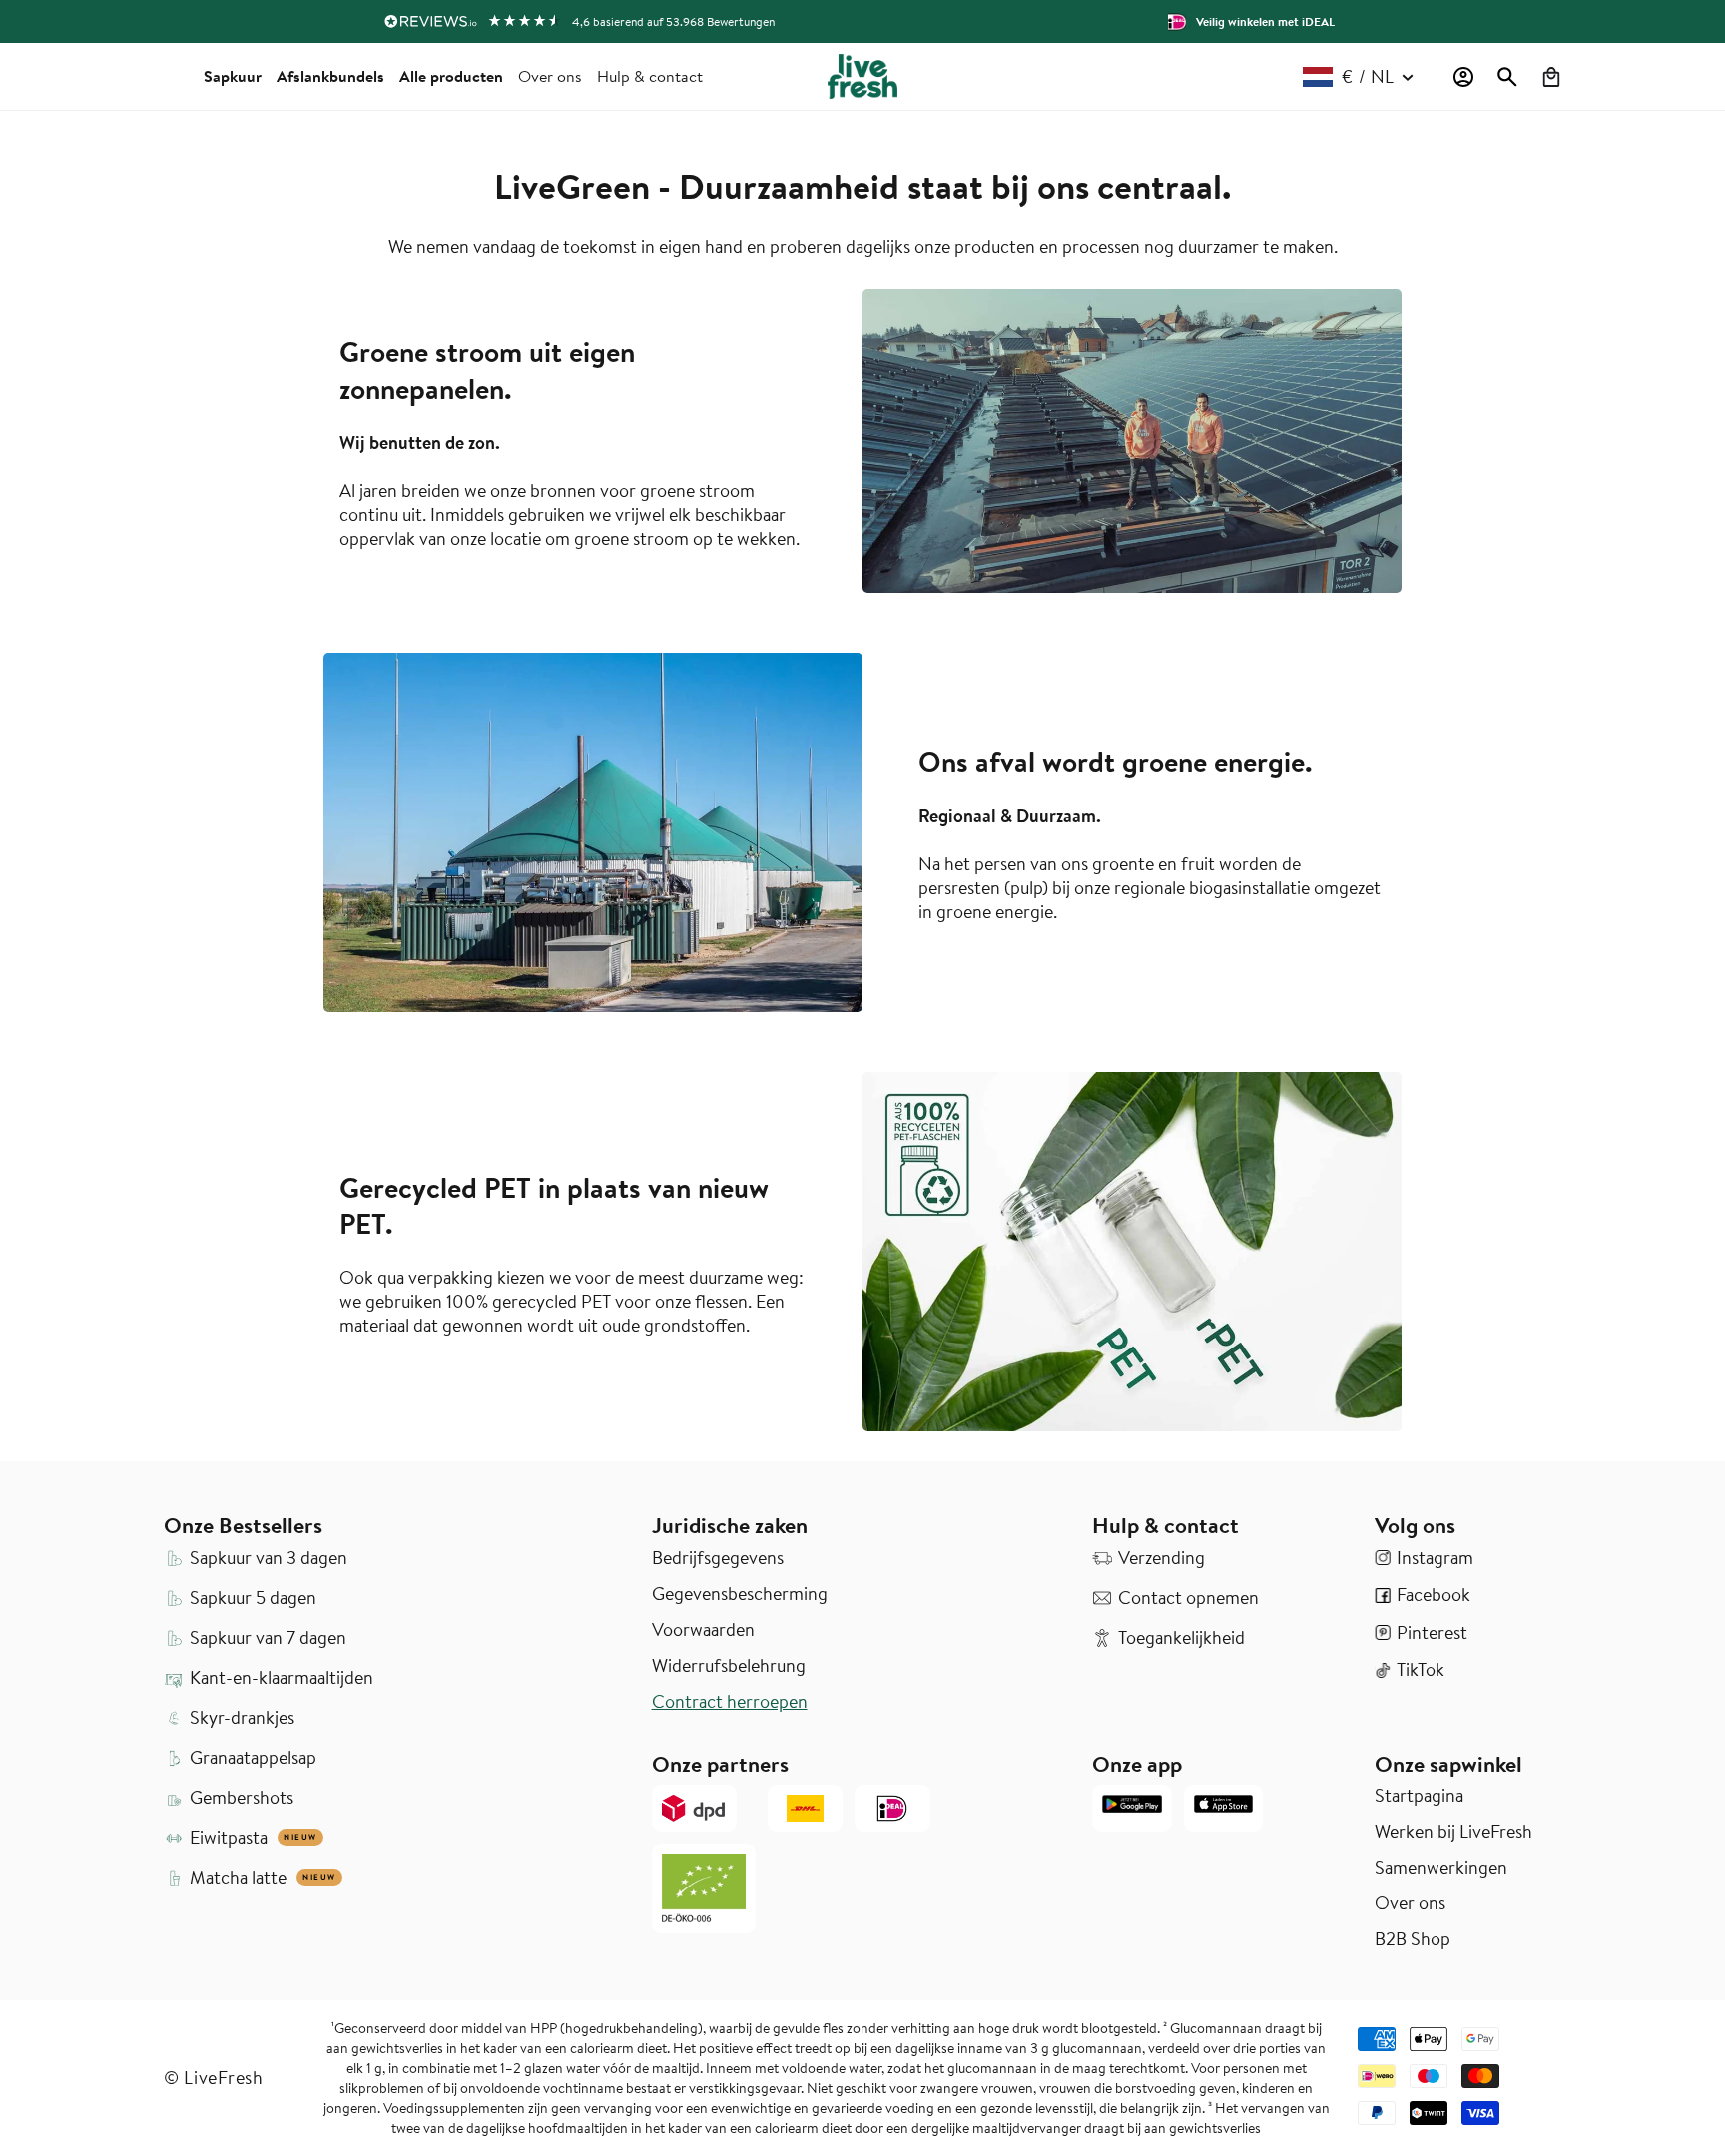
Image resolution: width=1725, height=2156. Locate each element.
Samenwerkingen (1441, 1868)
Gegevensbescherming (740, 1594)
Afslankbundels (330, 76)
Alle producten (451, 76)
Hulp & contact (650, 76)
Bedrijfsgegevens (718, 1558)
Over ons (550, 76)
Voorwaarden (703, 1630)
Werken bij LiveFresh (1453, 1832)
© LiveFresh (214, 2078)
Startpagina (1419, 1796)
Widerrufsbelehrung (729, 1666)
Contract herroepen (730, 1702)
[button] (1507, 77)
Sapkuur (233, 76)
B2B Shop (1413, 1939)
